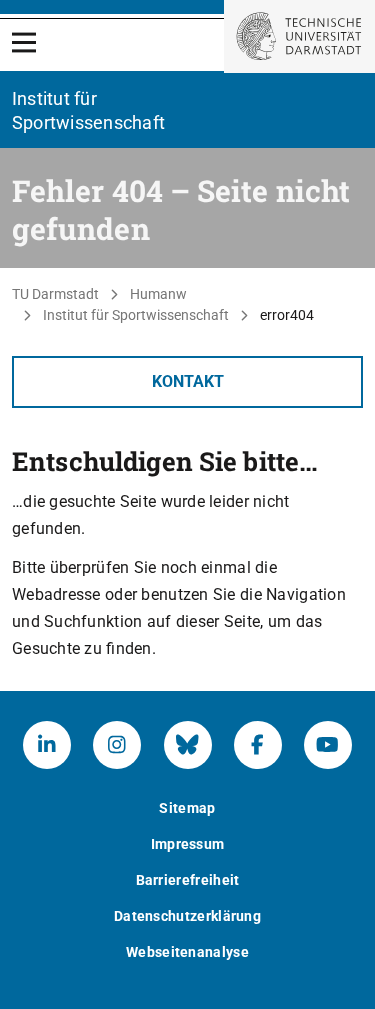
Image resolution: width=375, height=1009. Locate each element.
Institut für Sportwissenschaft (136, 315)
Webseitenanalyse (187, 952)
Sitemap (187, 808)
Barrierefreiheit (188, 880)
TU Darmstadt (55, 294)
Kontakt (188, 381)
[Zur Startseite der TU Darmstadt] (299, 36)
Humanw (158, 294)
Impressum (188, 844)
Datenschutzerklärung (187, 916)
